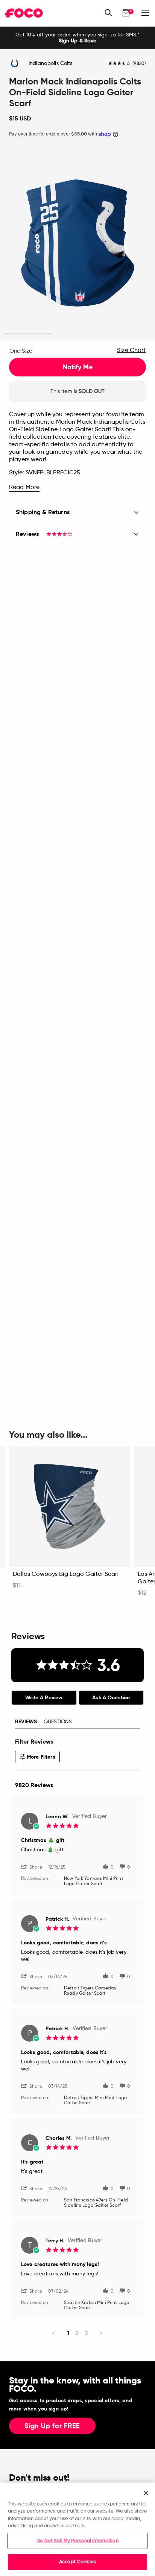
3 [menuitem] (86, 2333)
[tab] (44, 1698)
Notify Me (78, 367)
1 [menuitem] (68, 2333)
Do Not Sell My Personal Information (77, 2541)
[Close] (146, 2493)
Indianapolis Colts (51, 63)
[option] (77, 38)
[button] (35, 1867)
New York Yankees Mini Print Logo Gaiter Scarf (94, 1881)
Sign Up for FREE (52, 2426)
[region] (77, 2529)
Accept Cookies (77, 2562)
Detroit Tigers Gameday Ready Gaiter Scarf (90, 1991)
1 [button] (28, 334)
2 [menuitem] (77, 2333)
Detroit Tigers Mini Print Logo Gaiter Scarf (95, 2101)
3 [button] (127, 334)
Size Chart (131, 351)
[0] (126, 13)
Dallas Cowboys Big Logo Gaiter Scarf (66, 1574)
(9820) (139, 64)
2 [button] (77, 334)
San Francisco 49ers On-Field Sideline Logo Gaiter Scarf (96, 2203)
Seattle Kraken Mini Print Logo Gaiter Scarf (96, 2305)
